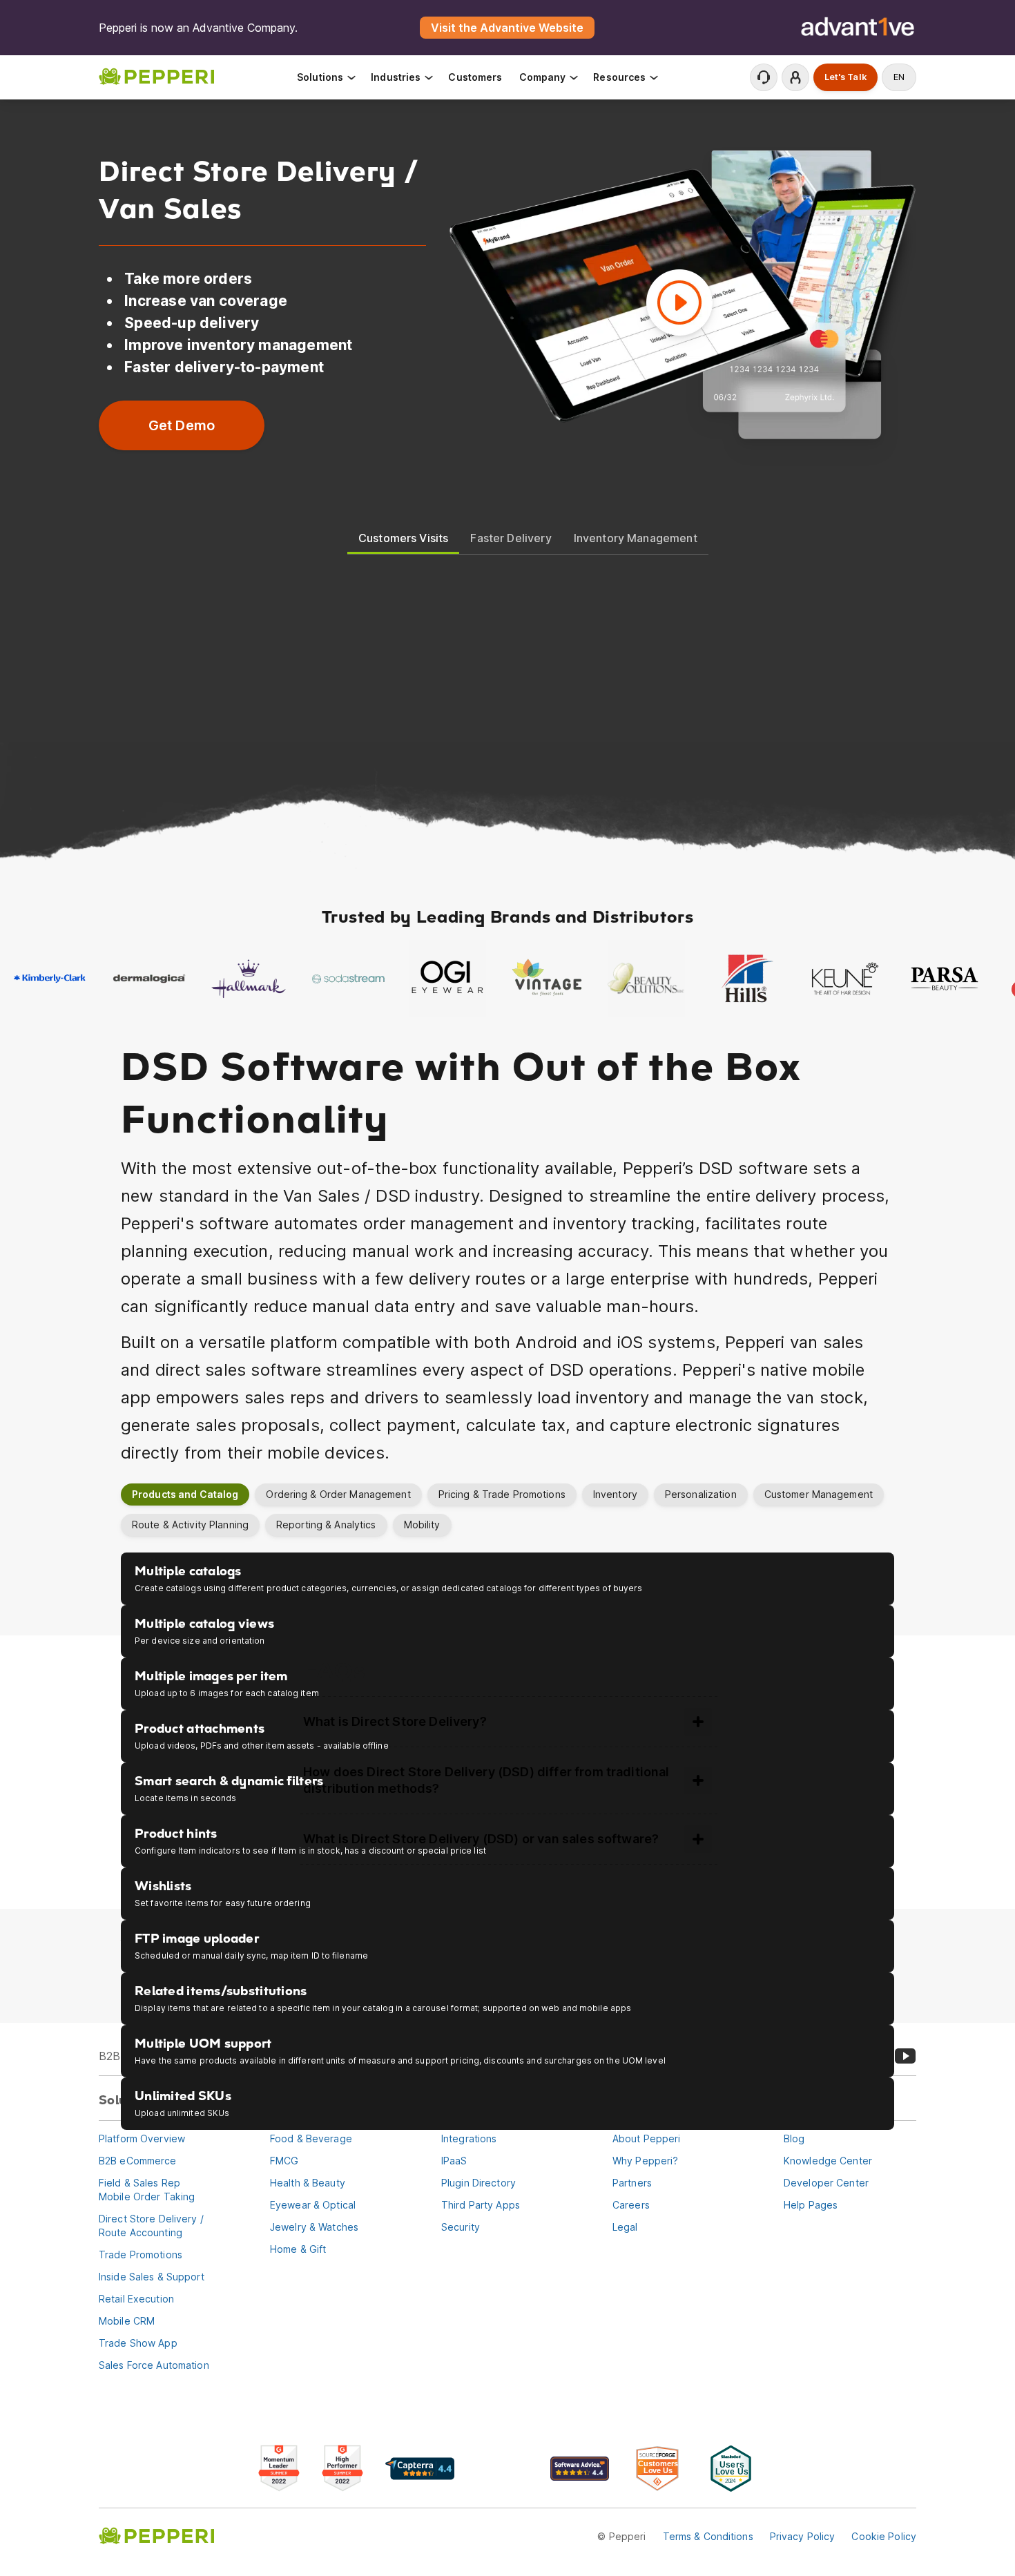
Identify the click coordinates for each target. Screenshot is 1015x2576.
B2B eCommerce (138, 2161)
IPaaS (454, 2161)
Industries (396, 77)
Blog (794, 2138)
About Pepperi (647, 2138)
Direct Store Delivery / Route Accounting (151, 2226)
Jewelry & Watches (314, 2227)
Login (795, 77)
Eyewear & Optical (313, 2205)
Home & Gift (298, 2249)
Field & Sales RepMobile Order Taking (147, 2190)
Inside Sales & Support (152, 2277)
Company (543, 77)
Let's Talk (845, 77)
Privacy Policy (803, 2536)
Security (461, 2227)
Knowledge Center (828, 2161)
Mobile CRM (127, 2321)
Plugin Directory (478, 2183)
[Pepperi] (156, 84)
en (899, 77)
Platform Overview (142, 2138)
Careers (631, 2205)
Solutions (320, 77)
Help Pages (811, 2205)
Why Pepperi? (645, 2161)
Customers (475, 77)
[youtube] (905, 2056)
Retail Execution (136, 2299)
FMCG (284, 2161)
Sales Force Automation (154, 2365)
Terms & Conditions (708, 2536)
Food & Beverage (311, 2138)
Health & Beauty (308, 2183)
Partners (632, 2183)
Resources (619, 77)
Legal (625, 2227)
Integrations (469, 2138)
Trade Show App (138, 2343)
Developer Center (826, 2183)
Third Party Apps (481, 2205)
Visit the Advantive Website (507, 28)
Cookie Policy (884, 2536)
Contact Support (764, 77)
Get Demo (182, 425)
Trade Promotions (141, 2255)
